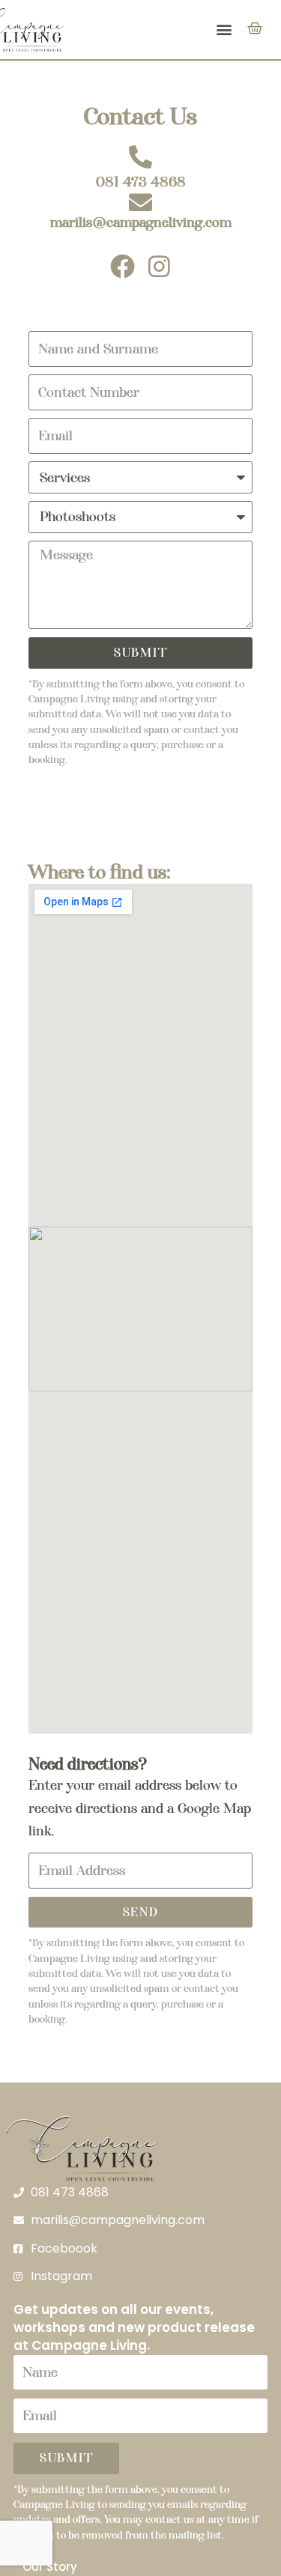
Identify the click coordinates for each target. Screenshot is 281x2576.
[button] (224, 30)
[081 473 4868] (140, 157)
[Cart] (255, 28)
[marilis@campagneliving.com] (140, 203)
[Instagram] (159, 266)
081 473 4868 (141, 182)
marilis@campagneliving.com (141, 222)
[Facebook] (123, 266)
